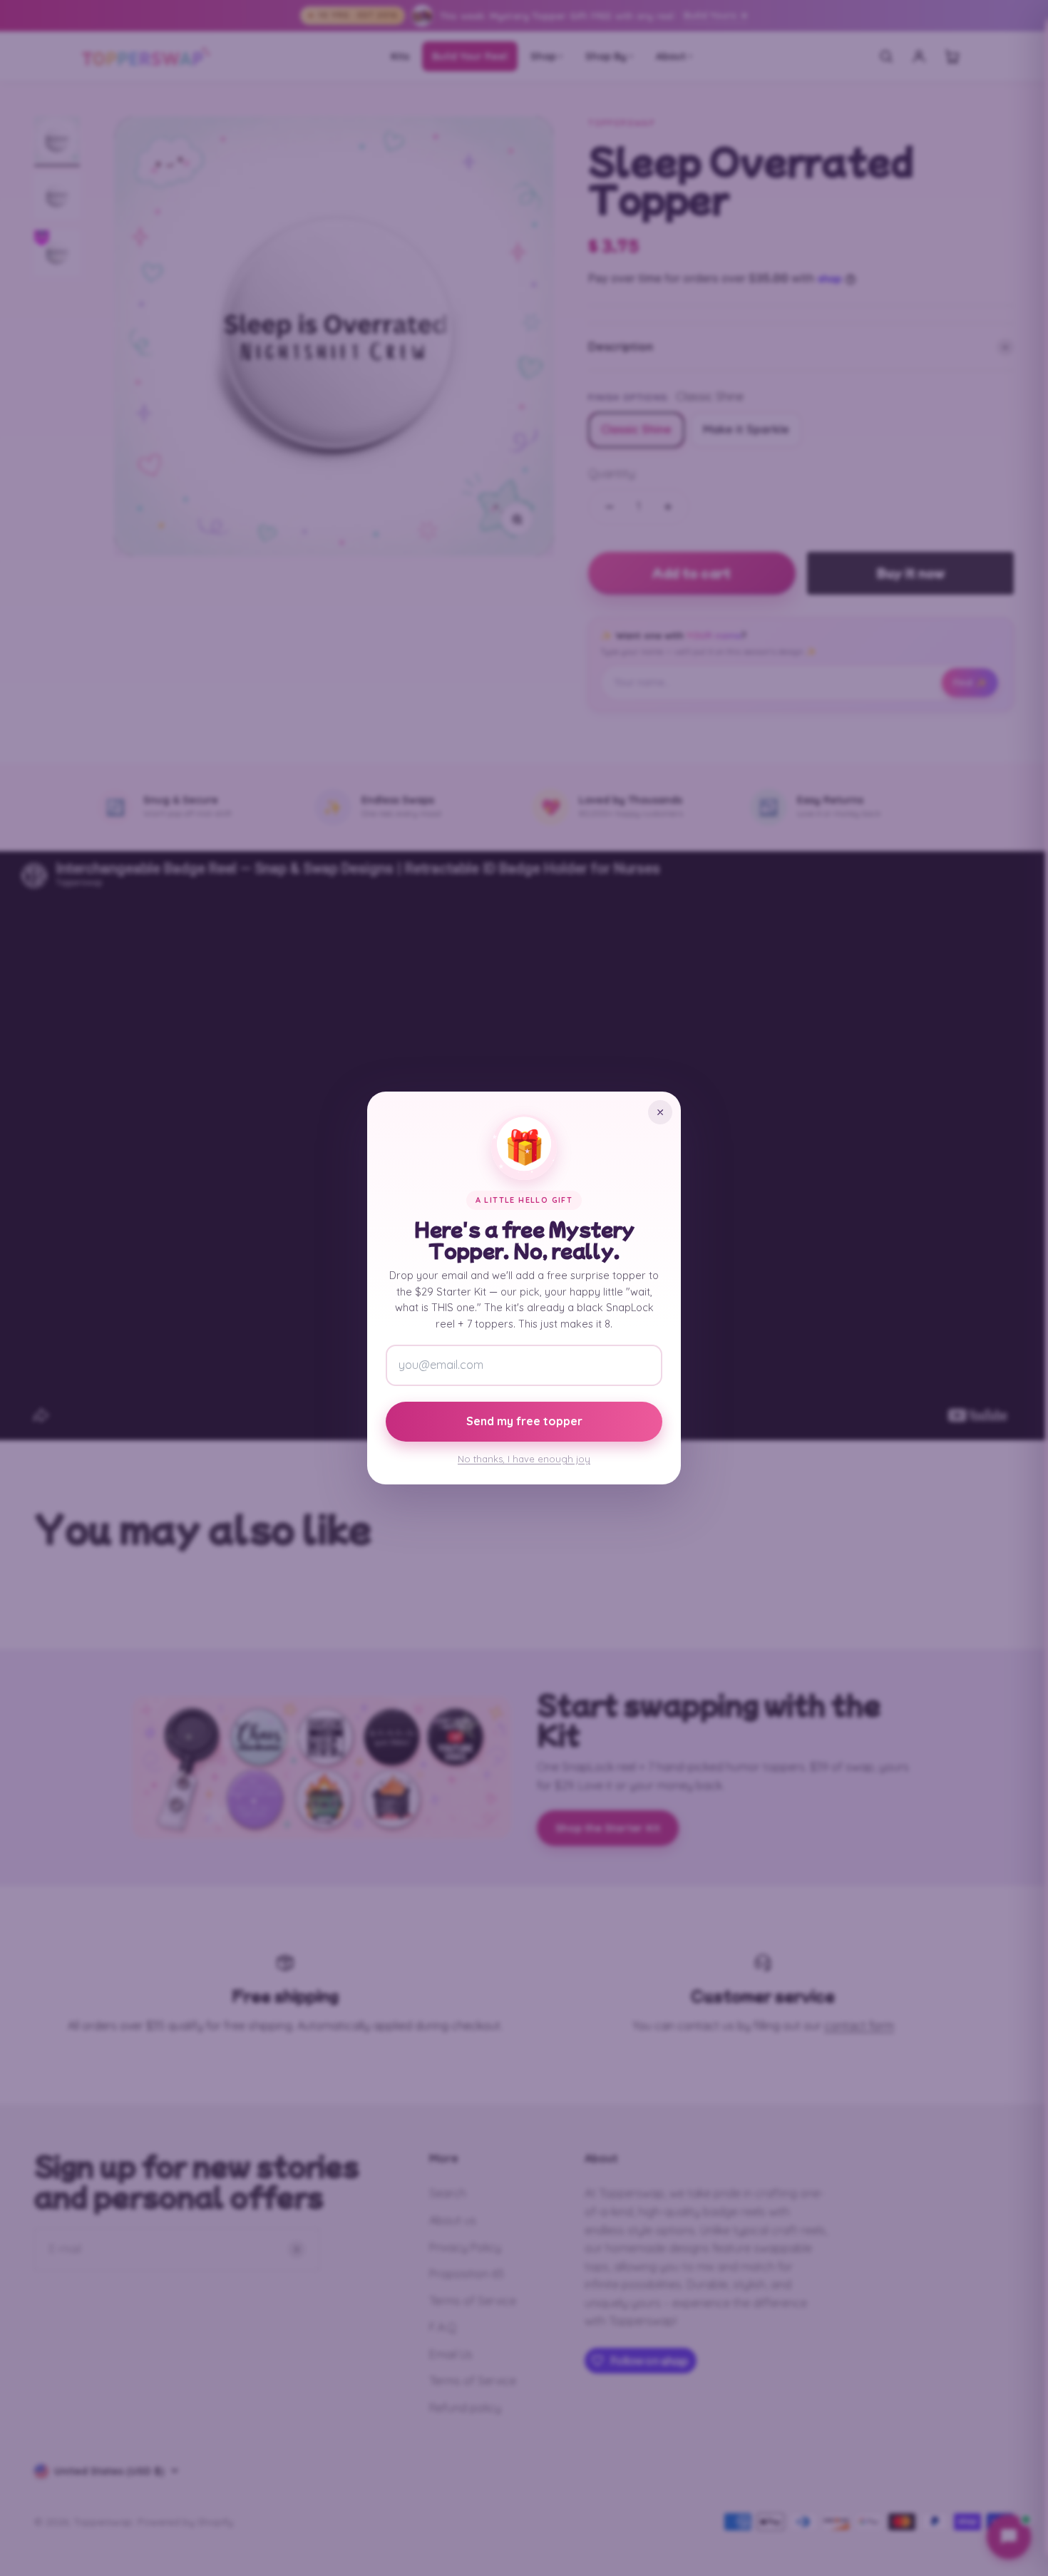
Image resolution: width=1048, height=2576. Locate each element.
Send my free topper (524, 1421)
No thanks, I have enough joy (524, 1459)
